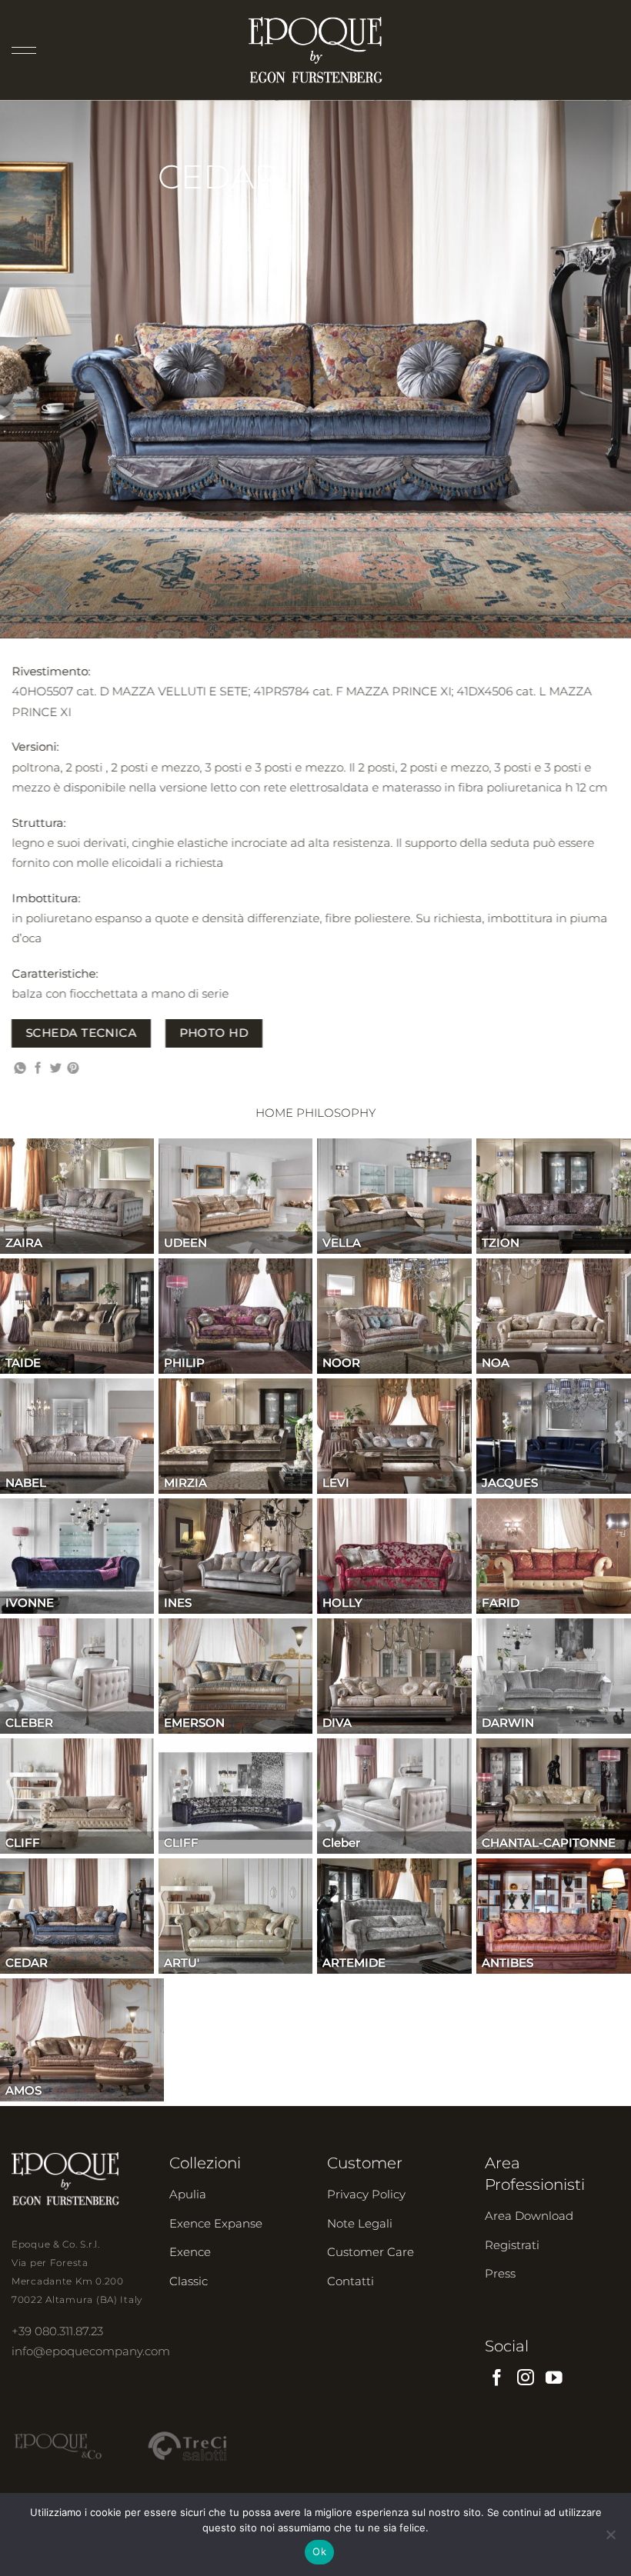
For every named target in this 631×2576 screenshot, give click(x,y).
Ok (319, 2551)
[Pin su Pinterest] (73, 1069)
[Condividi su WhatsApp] (20, 1069)
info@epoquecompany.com (91, 2351)
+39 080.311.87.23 (57, 2331)
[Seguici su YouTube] (554, 2379)
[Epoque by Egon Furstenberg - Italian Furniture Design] (316, 50)
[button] (24, 50)
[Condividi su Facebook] (38, 1069)
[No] (610, 2539)
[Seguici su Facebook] (497, 2379)
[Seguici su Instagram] (526, 2379)
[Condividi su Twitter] (56, 1069)
